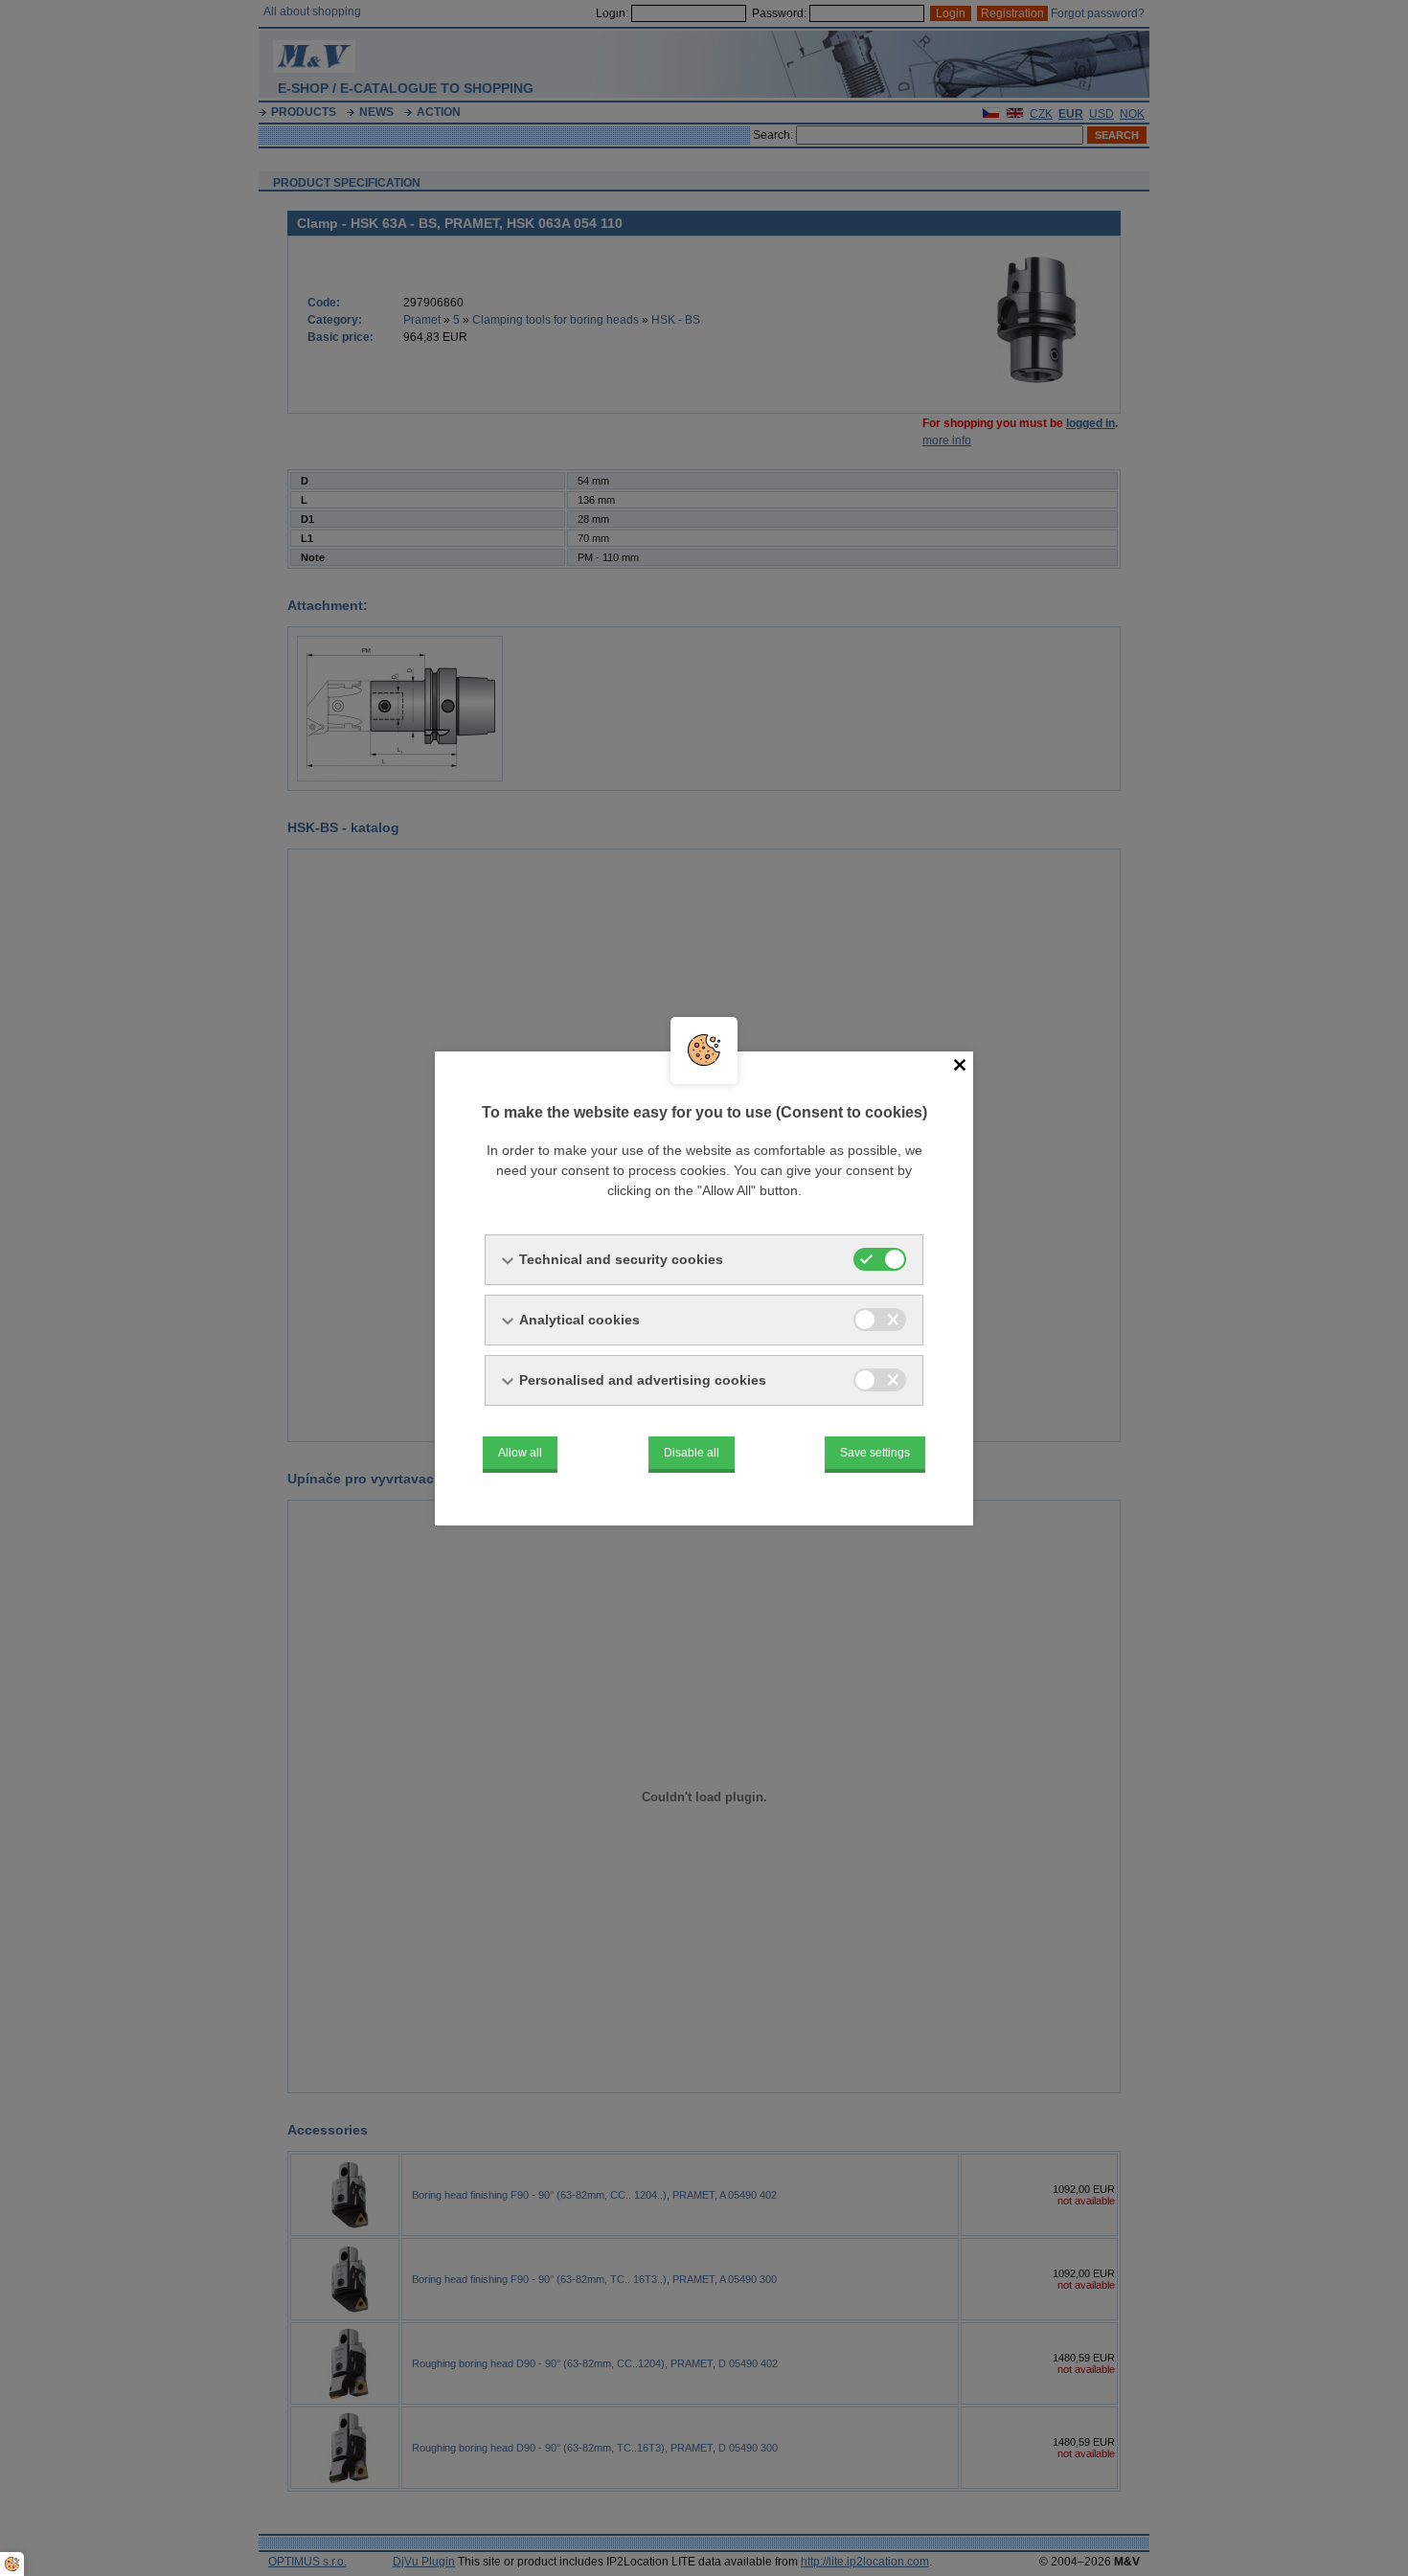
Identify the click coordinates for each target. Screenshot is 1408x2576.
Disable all (692, 1453)
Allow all (520, 1453)
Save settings (875, 1453)
